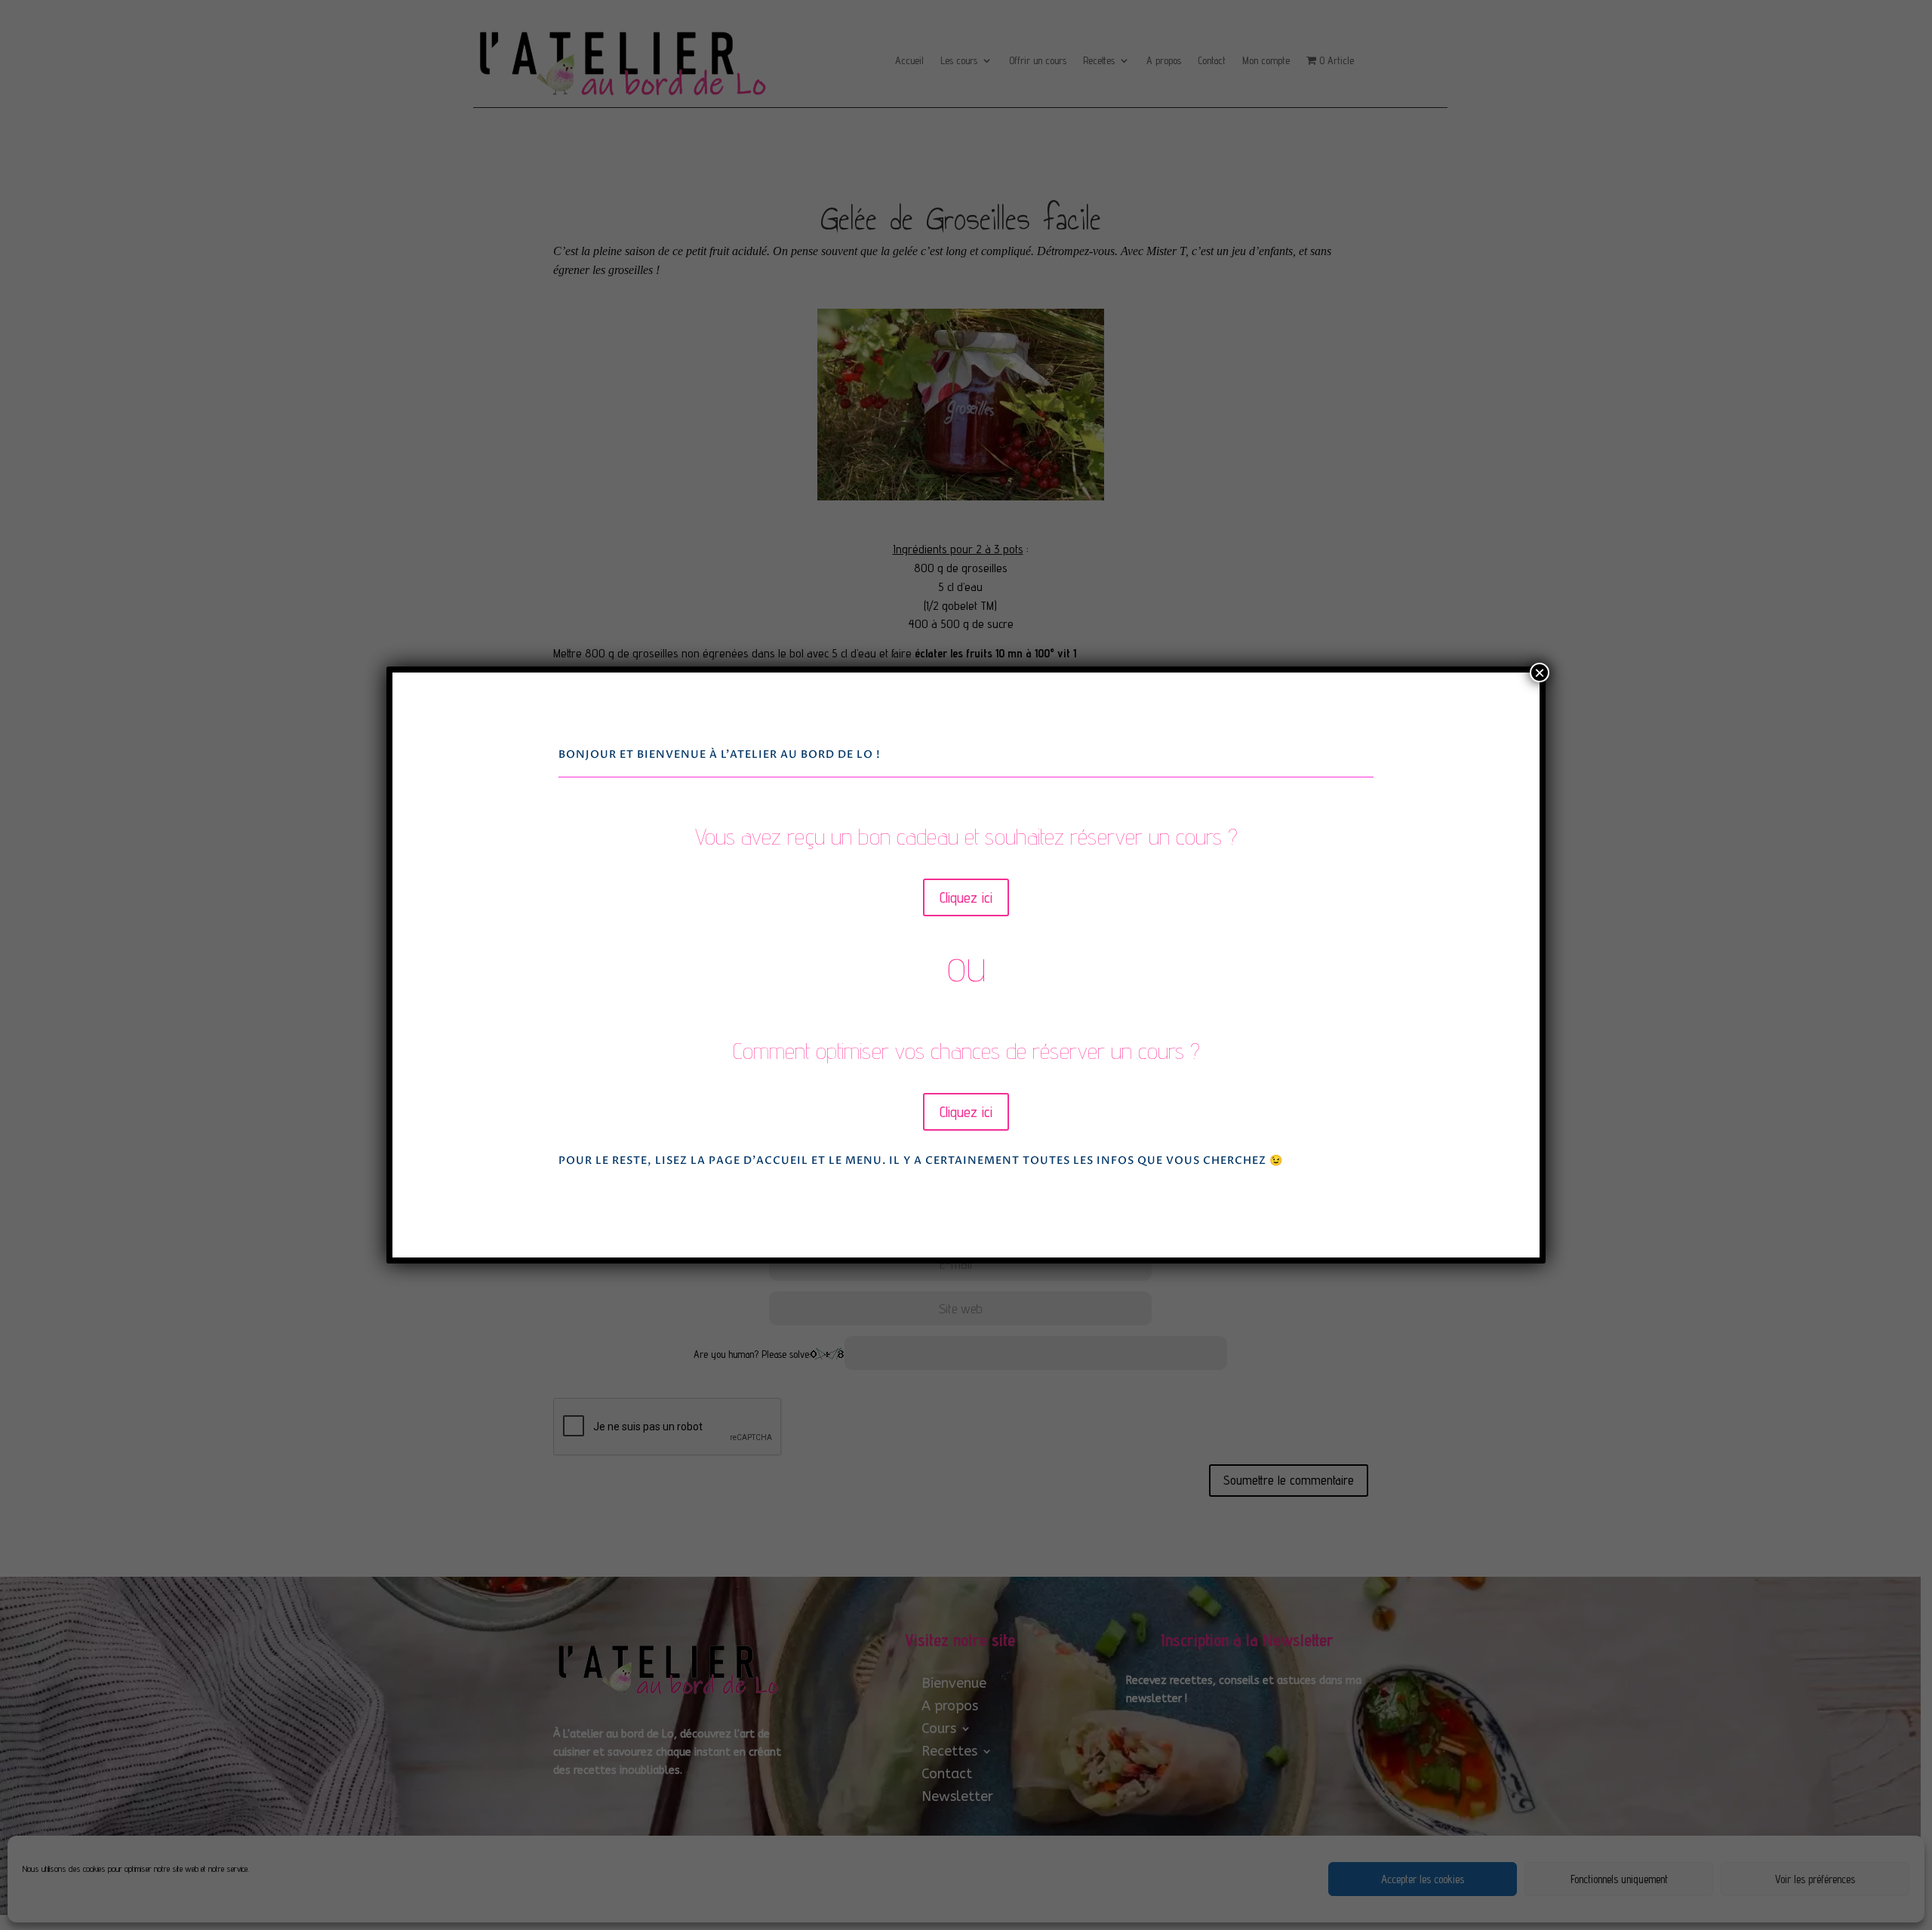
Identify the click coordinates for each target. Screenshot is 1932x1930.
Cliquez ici (966, 897)
